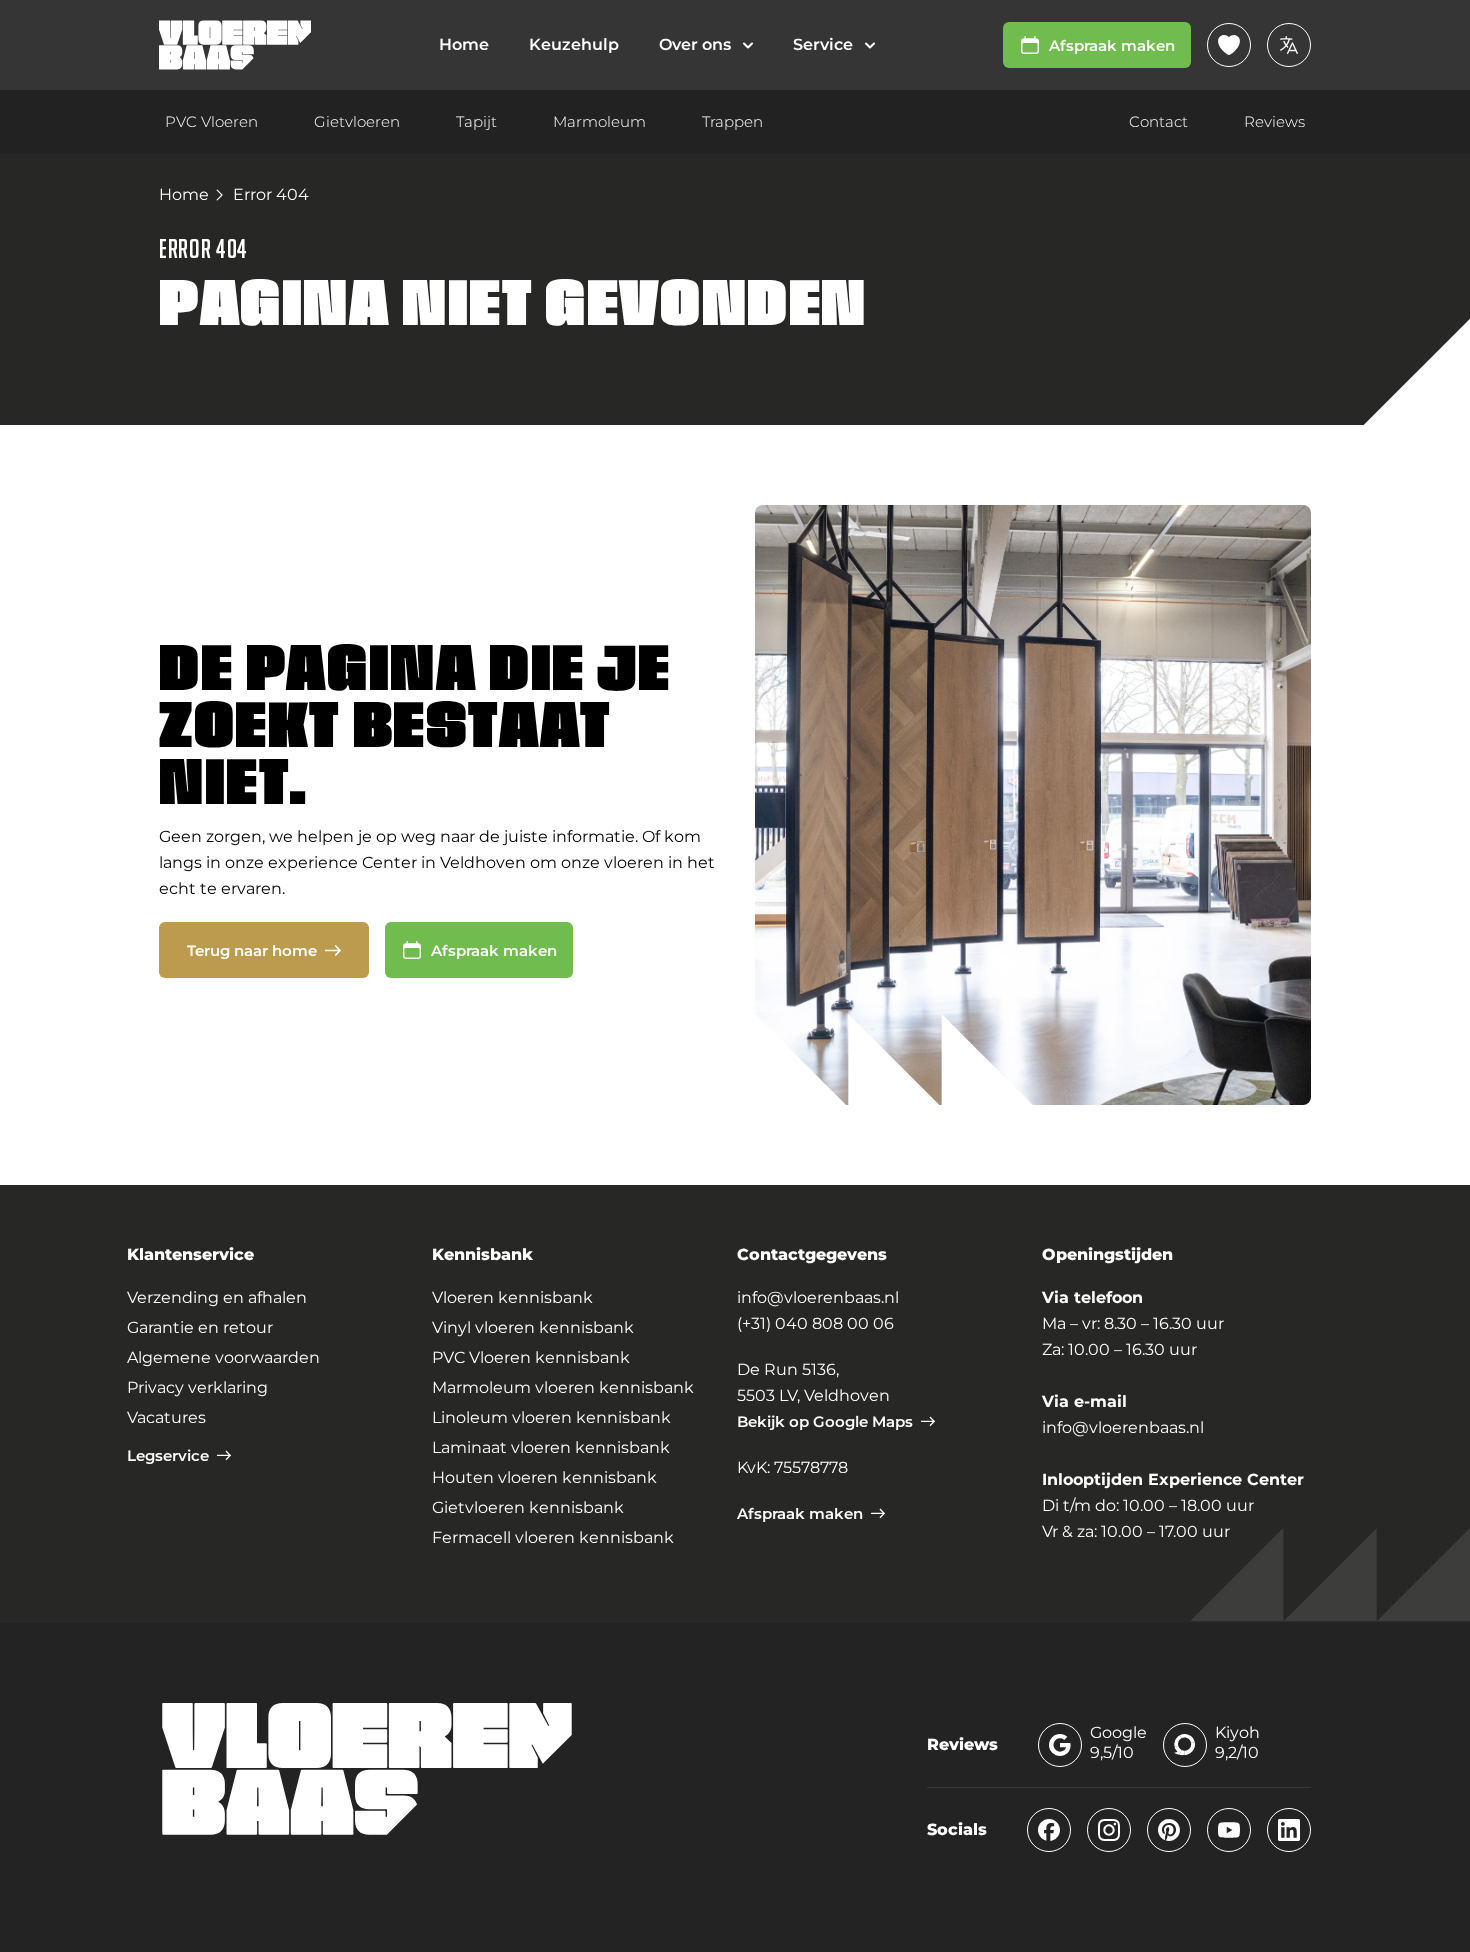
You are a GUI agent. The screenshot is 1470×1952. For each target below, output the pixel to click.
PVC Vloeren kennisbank (531, 1357)
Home (184, 194)
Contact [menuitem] (1158, 121)
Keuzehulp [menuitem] (574, 44)
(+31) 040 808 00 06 (815, 1323)
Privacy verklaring (197, 1387)
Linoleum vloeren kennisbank (551, 1417)
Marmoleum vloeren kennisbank (563, 1387)
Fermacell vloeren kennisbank (553, 1537)
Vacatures (166, 1417)
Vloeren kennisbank (512, 1297)
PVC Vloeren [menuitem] (211, 121)
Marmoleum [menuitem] (599, 121)
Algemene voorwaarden (223, 1357)
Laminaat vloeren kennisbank (551, 1447)
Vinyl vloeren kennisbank (533, 1327)
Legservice (168, 1455)
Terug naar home (252, 950)
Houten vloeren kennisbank (544, 1477)
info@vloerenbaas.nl (818, 1297)
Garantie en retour (200, 1327)
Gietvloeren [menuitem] (357, 121)
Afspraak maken (1112, 45)
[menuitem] (706, 45)
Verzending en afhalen (217, 1297)
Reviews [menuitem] (1274, 121)
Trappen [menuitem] (732, 121)
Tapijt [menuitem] (476, 121)
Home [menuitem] (464, 44)
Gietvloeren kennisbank (528, 1507)
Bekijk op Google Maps (825, 1421)
